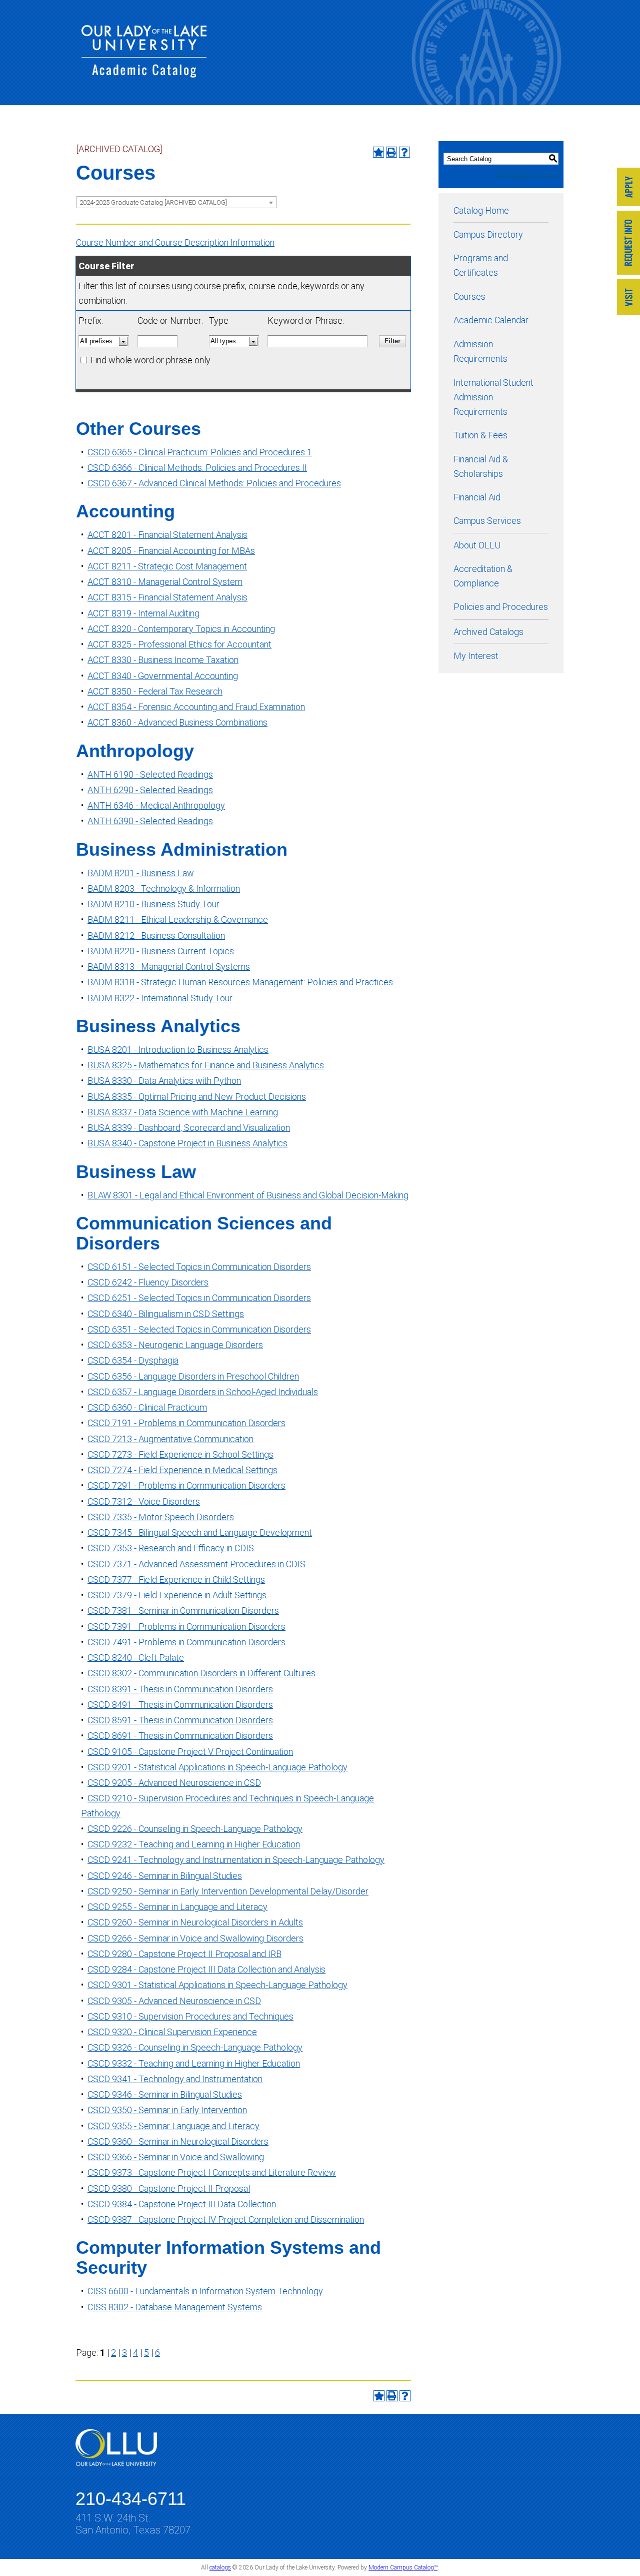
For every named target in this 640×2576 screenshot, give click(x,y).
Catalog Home (481, 210)
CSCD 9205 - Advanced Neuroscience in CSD (174, 1783)
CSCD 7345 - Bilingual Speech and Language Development (200, 1532)
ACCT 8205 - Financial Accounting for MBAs (171, 551)
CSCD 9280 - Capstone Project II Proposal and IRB (184, 1954)
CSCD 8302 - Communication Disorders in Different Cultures (201, 1673)
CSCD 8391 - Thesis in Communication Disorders (180, 1689)
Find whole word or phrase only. (151, 360)
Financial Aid (477, 497)
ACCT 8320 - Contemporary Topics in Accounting (181, 629)
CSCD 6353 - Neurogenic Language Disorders (175, 1345)
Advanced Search (527, 174)
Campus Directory (488, 234)
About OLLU (477, 545)
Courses (469, 296)
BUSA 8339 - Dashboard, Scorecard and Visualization (189, 1128)
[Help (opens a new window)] (404, 152)
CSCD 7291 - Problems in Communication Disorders (186, 1485)
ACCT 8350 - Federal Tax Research (155, 691)
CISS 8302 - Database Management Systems (175, 2307)
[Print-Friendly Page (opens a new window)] (391, 152)
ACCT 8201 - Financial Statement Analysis (167, 535)
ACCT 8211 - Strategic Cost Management (167, 566)
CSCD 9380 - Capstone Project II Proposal (169, 2188)
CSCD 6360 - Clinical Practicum (147, 1407)
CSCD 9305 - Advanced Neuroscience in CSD (174, 2001)
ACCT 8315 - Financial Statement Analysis (167, 597)
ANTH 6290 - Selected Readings (150, 790)
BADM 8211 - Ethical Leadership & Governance (178, 919)
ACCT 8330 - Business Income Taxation (163, 660)
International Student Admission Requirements (493, 397)
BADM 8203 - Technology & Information (164, 888)
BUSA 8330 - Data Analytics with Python (164, 1081)
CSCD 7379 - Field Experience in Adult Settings (177, 1595)
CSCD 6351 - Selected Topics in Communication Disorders (199, 1329)
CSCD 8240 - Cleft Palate (136, 1658)
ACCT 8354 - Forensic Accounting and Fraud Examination (196, 707)
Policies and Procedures (501, 607)
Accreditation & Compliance (483, 576)
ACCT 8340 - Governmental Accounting (163, 676)
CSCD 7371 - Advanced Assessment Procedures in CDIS (196, 1564)
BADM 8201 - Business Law (141, 873)
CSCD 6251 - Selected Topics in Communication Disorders (199, 1298)
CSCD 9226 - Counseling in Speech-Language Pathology (195, 1829)
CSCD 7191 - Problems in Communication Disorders (186, 1423)
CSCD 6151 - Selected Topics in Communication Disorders (199, 1267)
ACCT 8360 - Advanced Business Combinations (177, 722)
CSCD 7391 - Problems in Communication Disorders (186, 1627)
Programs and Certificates (481, 265)
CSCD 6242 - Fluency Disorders (148, 1282)
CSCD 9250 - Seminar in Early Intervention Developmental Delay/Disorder (228, 1891)
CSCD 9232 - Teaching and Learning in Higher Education (194, 1844)
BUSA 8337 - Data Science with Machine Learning (183, 1112)
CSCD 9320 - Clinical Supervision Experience (172, 2032)
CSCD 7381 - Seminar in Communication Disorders (183, 1611)
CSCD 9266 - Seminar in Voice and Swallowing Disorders (195, 1938)
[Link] (628, 188)
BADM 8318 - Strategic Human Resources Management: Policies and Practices (240, 982)
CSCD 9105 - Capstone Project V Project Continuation (190, 1752)
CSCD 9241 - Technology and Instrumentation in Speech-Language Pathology (236, 1860)
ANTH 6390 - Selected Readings (150, 821)
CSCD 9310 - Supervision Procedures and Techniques (190, 2016)
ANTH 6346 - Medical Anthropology (156, 805)
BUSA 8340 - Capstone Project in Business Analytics (187, 1143)
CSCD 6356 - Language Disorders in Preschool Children (193, 1376)
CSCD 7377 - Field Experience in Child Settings (176, 1579)
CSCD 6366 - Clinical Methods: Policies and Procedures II (197, 468)
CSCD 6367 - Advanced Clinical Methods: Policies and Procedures (214, 483)
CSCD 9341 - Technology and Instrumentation (175, 2079)
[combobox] (176, 202)
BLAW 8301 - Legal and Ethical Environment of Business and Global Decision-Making (248, 1195)
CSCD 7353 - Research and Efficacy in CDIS (171, 1548)
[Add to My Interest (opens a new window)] (378, 152)
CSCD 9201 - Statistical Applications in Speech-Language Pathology (217, 1767)
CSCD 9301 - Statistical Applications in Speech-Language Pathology (217, 1985)
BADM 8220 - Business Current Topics (161, 951)
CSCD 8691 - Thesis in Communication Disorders (180, 1736)
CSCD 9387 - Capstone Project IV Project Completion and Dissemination (226, 2219)
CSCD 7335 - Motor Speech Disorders (161, 1517)
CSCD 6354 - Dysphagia (133, 1360)
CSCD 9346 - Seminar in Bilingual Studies (165, 2094)
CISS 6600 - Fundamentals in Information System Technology (205, 2291)
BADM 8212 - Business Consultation (156, 935)
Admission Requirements (480, 351)
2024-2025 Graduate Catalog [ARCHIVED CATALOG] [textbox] (153, 202)
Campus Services (487, 521)
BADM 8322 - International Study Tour (160, 998)
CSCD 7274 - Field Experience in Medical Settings (182, 1470)
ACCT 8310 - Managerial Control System (165, 582)
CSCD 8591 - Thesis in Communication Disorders (180, 1720)
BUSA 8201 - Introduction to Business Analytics (178, 1050)
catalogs (220, 2567)
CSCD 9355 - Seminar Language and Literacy (173, 2126)
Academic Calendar (491, 320)
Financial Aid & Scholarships (481, 466)
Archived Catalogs (488, 632)
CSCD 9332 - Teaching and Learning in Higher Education (194, 2063)
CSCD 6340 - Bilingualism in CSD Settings (166, 1314)
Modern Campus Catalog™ (403, 2567)
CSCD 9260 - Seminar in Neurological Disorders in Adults (195, 1922)
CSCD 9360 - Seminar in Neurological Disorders (178, 2141)
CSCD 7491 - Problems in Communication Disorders (186, 1642)
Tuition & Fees (480, 435)
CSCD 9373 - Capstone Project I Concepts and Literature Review (212, 2172)
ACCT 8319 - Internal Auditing (143, 613)
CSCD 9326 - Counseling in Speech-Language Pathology (195, 2047)
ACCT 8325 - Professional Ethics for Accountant (179, 644)
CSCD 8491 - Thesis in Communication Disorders (180, 1705)
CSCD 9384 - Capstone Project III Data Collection (182, 2204)
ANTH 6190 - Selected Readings (150, 774)
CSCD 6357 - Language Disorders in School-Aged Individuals (203, 1392)
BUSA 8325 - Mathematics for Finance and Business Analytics (206, 1065)
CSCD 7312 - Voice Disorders (144, 1501)
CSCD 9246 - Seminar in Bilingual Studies (165, 1876)
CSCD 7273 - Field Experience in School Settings (180, 1454)
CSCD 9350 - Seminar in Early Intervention (167, 2110)
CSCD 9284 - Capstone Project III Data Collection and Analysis (206, 1969)
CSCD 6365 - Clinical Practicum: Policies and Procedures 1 (200, 452)
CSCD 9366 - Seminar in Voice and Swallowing (176, 2157)
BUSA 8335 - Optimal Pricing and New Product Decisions (197, 1097)
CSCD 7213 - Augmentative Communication (170, 1439)
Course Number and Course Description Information (175, 242)
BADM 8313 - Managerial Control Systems (169, 967)
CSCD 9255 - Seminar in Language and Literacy (177, 1907)
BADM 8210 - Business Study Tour (153, 904)
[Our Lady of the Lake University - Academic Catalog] (144, 74)
